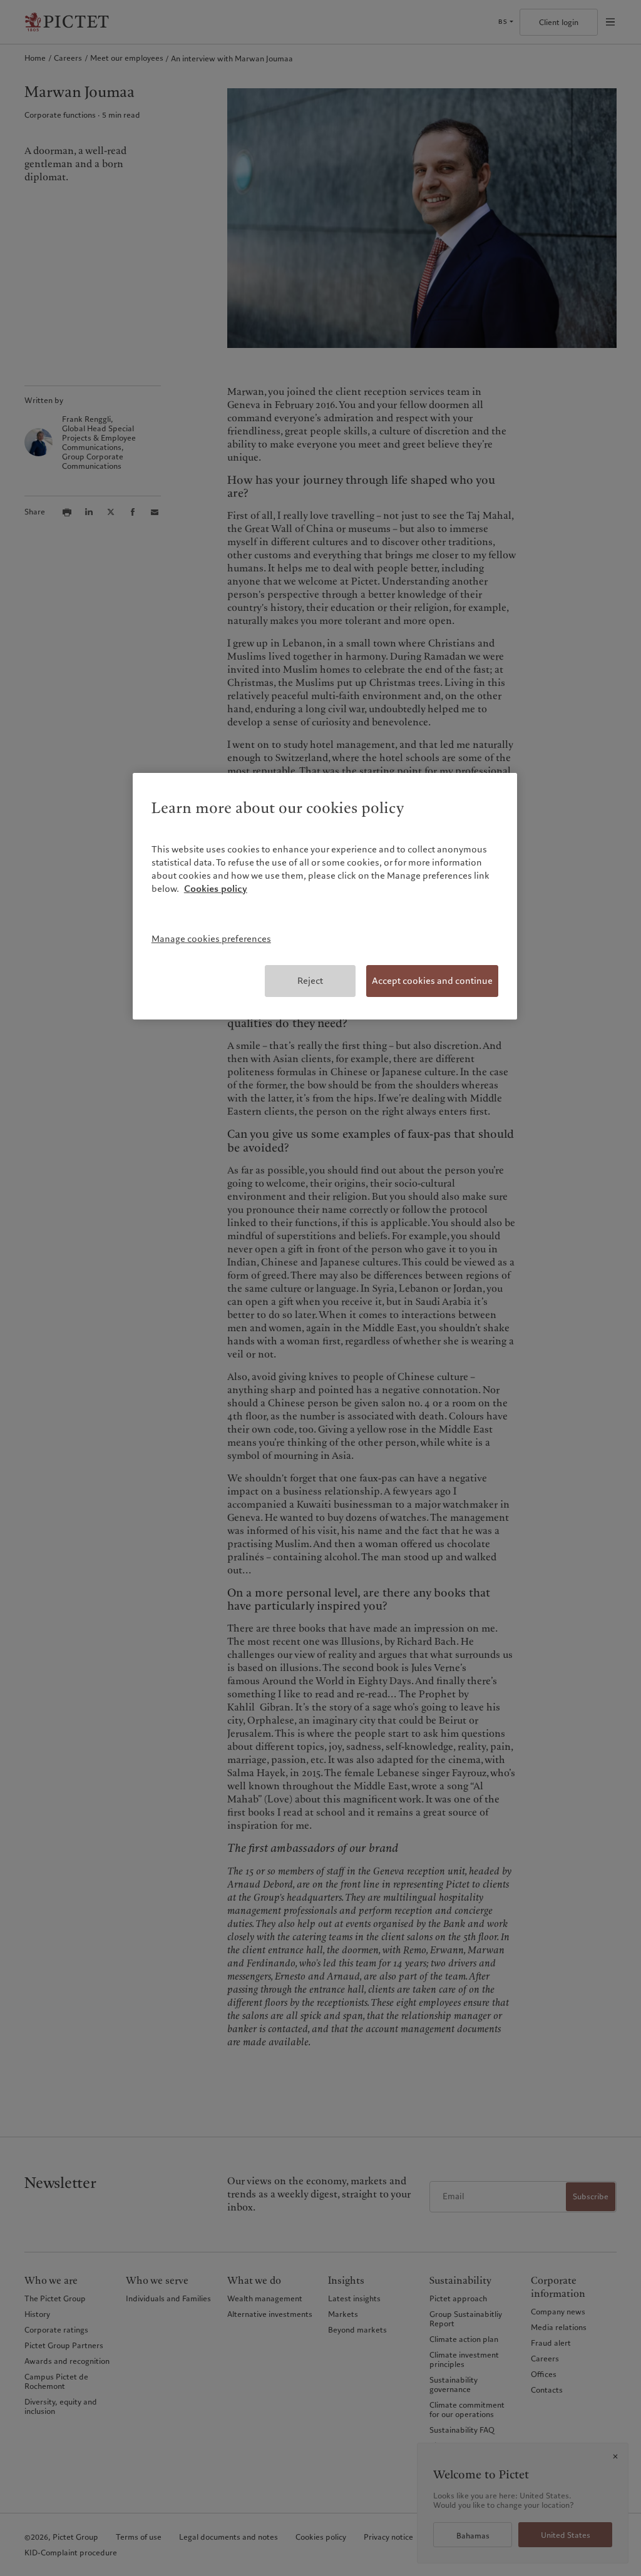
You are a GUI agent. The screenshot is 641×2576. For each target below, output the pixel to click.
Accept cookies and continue (432, 981)
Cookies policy (216, 889)
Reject (310, 981)
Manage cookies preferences (211, 939)
